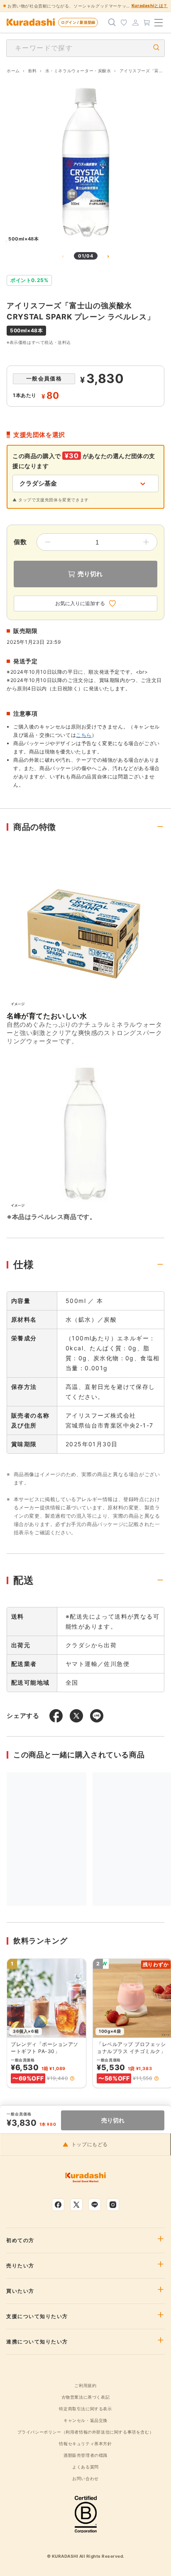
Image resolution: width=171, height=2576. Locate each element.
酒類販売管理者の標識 (85, 2455)
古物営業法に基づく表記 (86, 2397)
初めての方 (20, 2240)
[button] (72, 2078)
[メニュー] (159, 22)
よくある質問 (85, 2467)
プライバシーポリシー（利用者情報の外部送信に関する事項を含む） (86, 2432)
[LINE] (95, 2205)
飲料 (33, 71)
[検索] (112, 22)
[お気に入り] (124, 22)
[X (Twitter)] (76, 2205)
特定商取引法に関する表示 (85, 2409)
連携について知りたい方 (37, 2342)
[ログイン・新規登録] (135, 22)
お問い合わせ (85, 2478)
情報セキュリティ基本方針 (85, 2444)
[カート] (147, 22)
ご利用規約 (85, 2385)
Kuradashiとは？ (150, 5)
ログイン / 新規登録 (78, 22)
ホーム (13, 71)
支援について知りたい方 (37, 2316)
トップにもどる (90, 2144)
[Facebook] (58, 2205)
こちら (84, 735)
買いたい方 (20, 2291)
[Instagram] (113, 2205)
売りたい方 (20, 2266)
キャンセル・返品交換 (85, 2420)
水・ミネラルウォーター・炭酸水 (78, 71)
